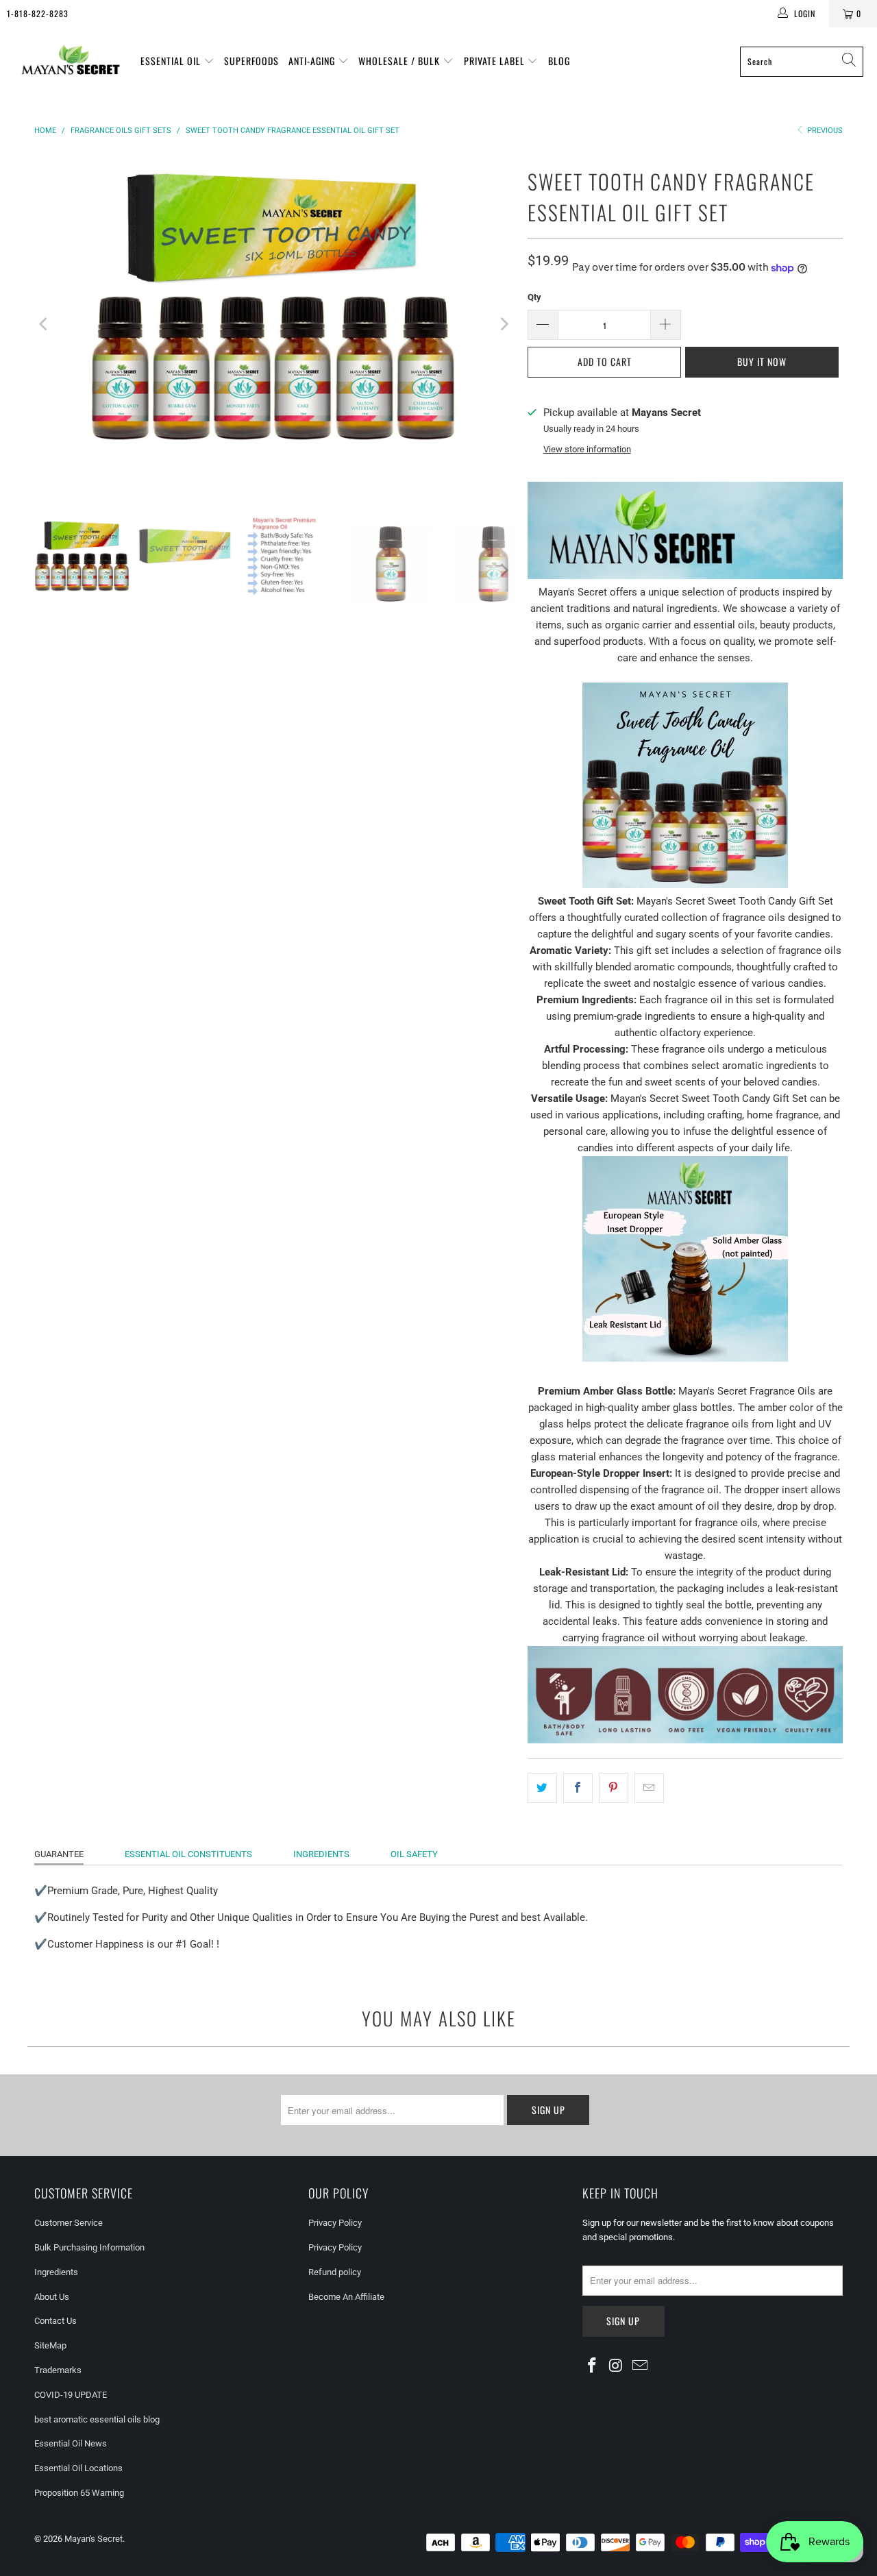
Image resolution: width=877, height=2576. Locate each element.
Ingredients (56, 2272)
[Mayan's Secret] (70, 61)
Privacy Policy (335, 2223)
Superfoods (251, 61)
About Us (52, 2297)
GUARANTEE (59, 1854)
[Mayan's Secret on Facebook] (593, 2366)
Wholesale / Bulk (400, 61)
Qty (534, 297)
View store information (587, 449)
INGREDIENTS (321, 1854)
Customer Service (69, 2223)
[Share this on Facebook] (578, 1788)
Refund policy (335, 2272)
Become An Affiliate (346, 2297)
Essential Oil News (71, 2443)
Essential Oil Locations (78, 2468)
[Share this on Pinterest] (614, 1788)
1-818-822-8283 (38, 13)
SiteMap (50, 2345)
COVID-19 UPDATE (71, 2395)
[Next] (504, 324)
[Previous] (45, 324)
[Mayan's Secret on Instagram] (617, 2366)
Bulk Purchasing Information (89, 2247)
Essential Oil (172, 61)
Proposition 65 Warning (79, 2493)
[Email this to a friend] (649, 1788)
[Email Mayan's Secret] (640, 2366)
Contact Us (55, 2321)
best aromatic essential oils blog (97, 2419)
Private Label (496, 61)
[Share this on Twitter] (542, 1788)
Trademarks (58, 2370)
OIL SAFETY (414, 1854)
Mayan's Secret (94, 2539)
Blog (559, 61)
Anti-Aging (313, 61)
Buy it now (762, 361)
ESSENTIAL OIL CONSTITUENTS (188, 1854)
